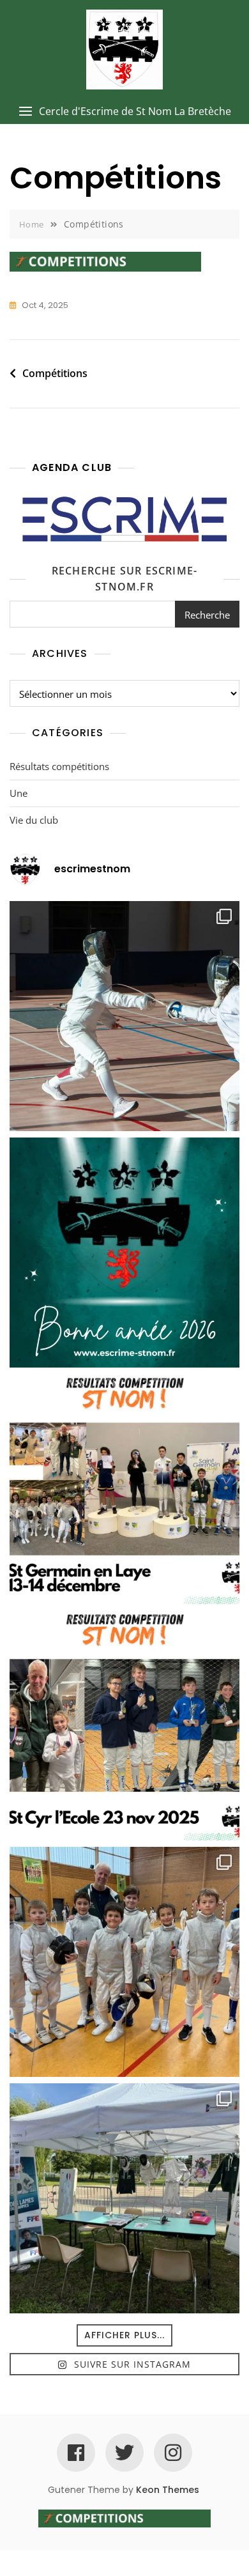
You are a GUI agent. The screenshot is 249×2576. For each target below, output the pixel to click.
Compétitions (55, 373)
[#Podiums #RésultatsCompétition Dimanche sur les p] (124, 1725)
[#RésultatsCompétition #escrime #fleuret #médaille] (124, 1489)
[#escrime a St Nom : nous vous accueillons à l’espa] (124, 2198)
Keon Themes (168, 2490)
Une (19, 793)
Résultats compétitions (59, 766)
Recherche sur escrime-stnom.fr (124, 579)
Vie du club (34, 820)
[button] (124, 112)
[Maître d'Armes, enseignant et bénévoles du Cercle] (124, 1253)
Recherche (207, 615)
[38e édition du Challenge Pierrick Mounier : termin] (124, 1016)
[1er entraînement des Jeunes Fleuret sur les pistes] (124, 1962)
